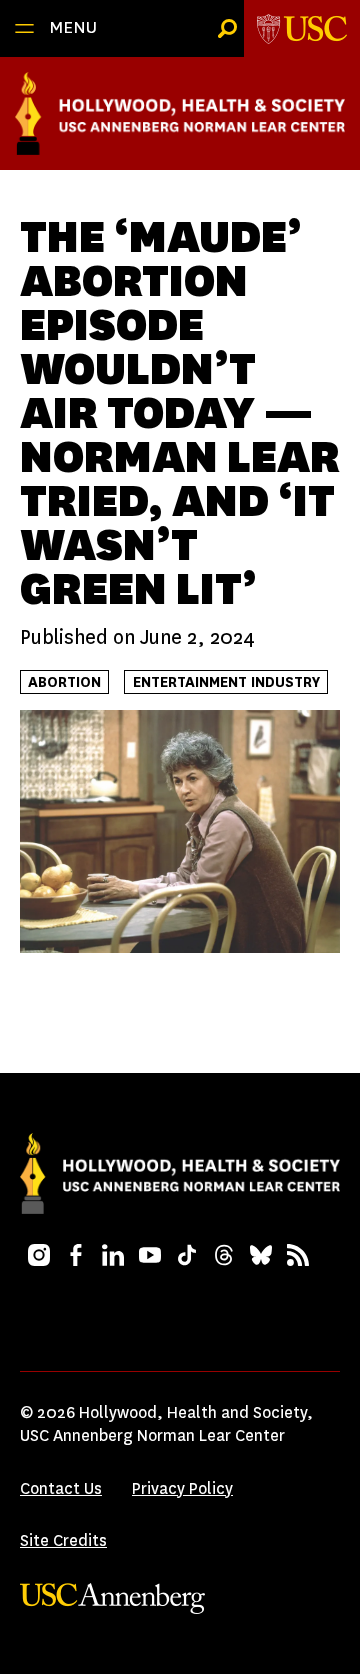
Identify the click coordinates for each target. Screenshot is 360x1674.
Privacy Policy (182, 1488)
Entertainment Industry (226, 682)
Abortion (64, 682)
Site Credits (63, 1540)
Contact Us (61, 1488)
